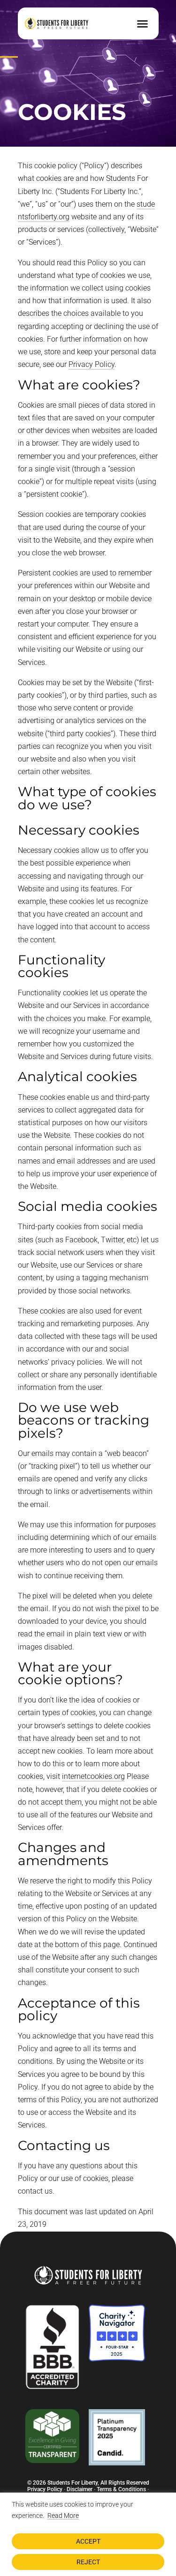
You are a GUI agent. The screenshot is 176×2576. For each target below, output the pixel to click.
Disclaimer (80, 2489)
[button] (143, 23)
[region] (88, 2534)
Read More (63, 2516)
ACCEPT (88, 2541)
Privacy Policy (92, 364)
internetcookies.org (93, 1776)
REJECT (88, 2562)
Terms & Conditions (121, 2489)
